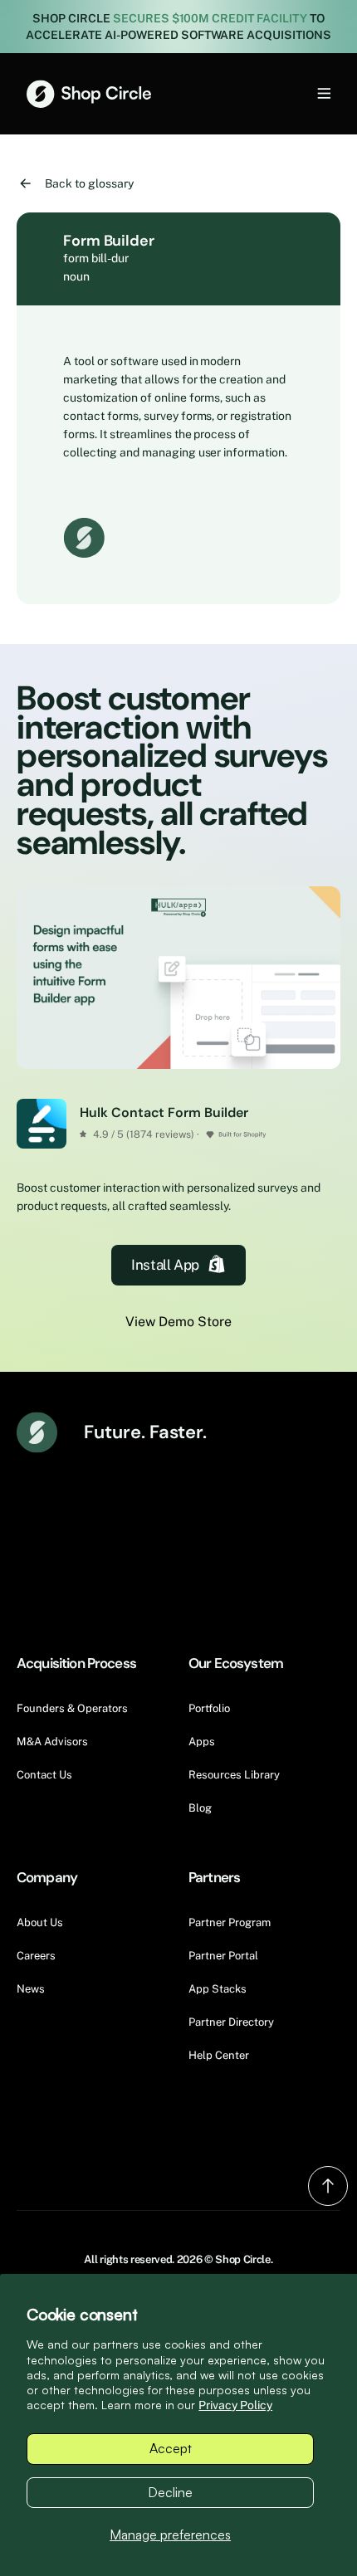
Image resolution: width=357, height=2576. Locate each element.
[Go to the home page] (89, 94)
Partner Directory (231, 2022)
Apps (202, 1742)
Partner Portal (223, 1956)
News (31, 1989)
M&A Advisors (52, 1742)
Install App (165, 1265)
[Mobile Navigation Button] (296, 93)
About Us (40, 1922)
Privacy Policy (235, 2405)
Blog (200, 1808)
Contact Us (44, 1775)
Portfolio (209, 1708)
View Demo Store (178, 1322)
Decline (170, 2492)
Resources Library (234, 1775)
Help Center (219, 2055)
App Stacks (218, 1989)
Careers (36, 1956)
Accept (171, 2448)
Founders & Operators (72, 1708)
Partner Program (230, 1922)
